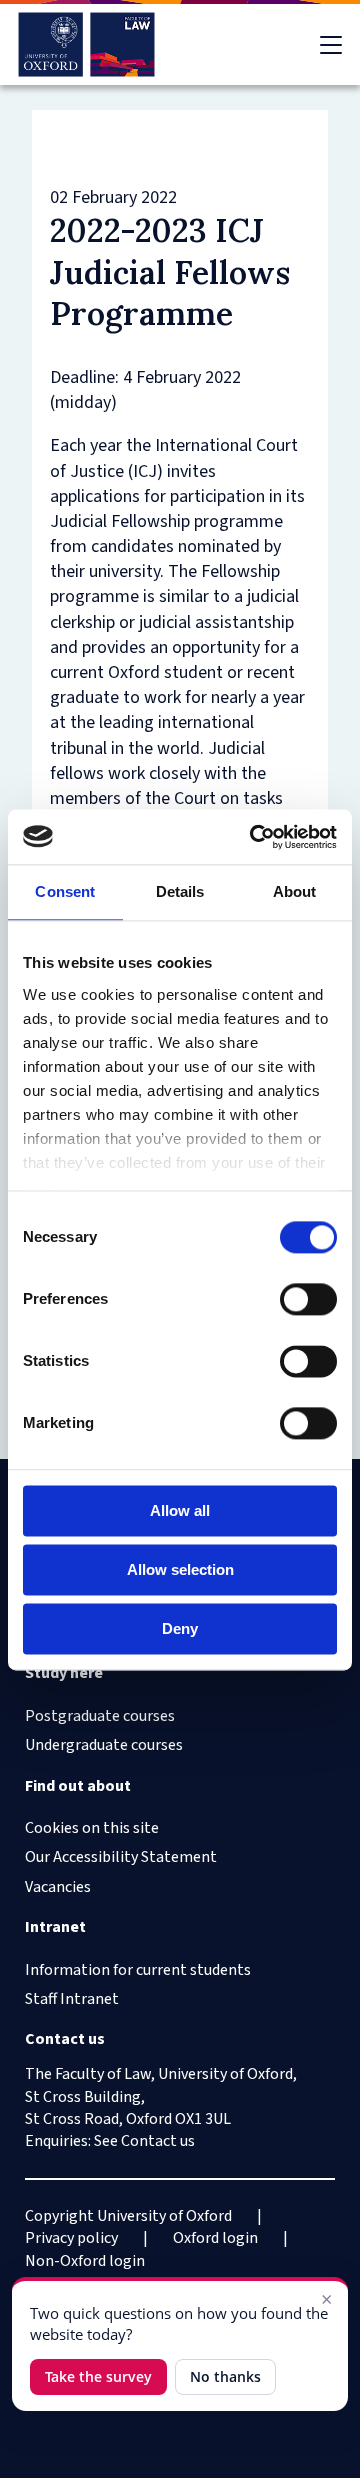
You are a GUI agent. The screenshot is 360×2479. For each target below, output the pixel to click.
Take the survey (98, 2376)
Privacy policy (71, 2238)
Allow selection (180, 1569)
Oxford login (215, 2238)
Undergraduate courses (104, 1745)
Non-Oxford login (85, 2261)
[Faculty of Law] (86, 44)
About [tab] (295, 891)
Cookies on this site (92, 1828)
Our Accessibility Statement (121, 1857)
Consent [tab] (65, 891)
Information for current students (138, 1970)
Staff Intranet (72, 1999)
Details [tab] (180, 891)
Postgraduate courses (100, 1716)
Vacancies (58, 1887)
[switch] (308, 1299)
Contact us (158, 2141)
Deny (180, 1628)
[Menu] (331, 45)
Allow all (180, 1510)
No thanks (225, 2376)
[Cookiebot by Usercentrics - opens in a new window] (254, 837)
